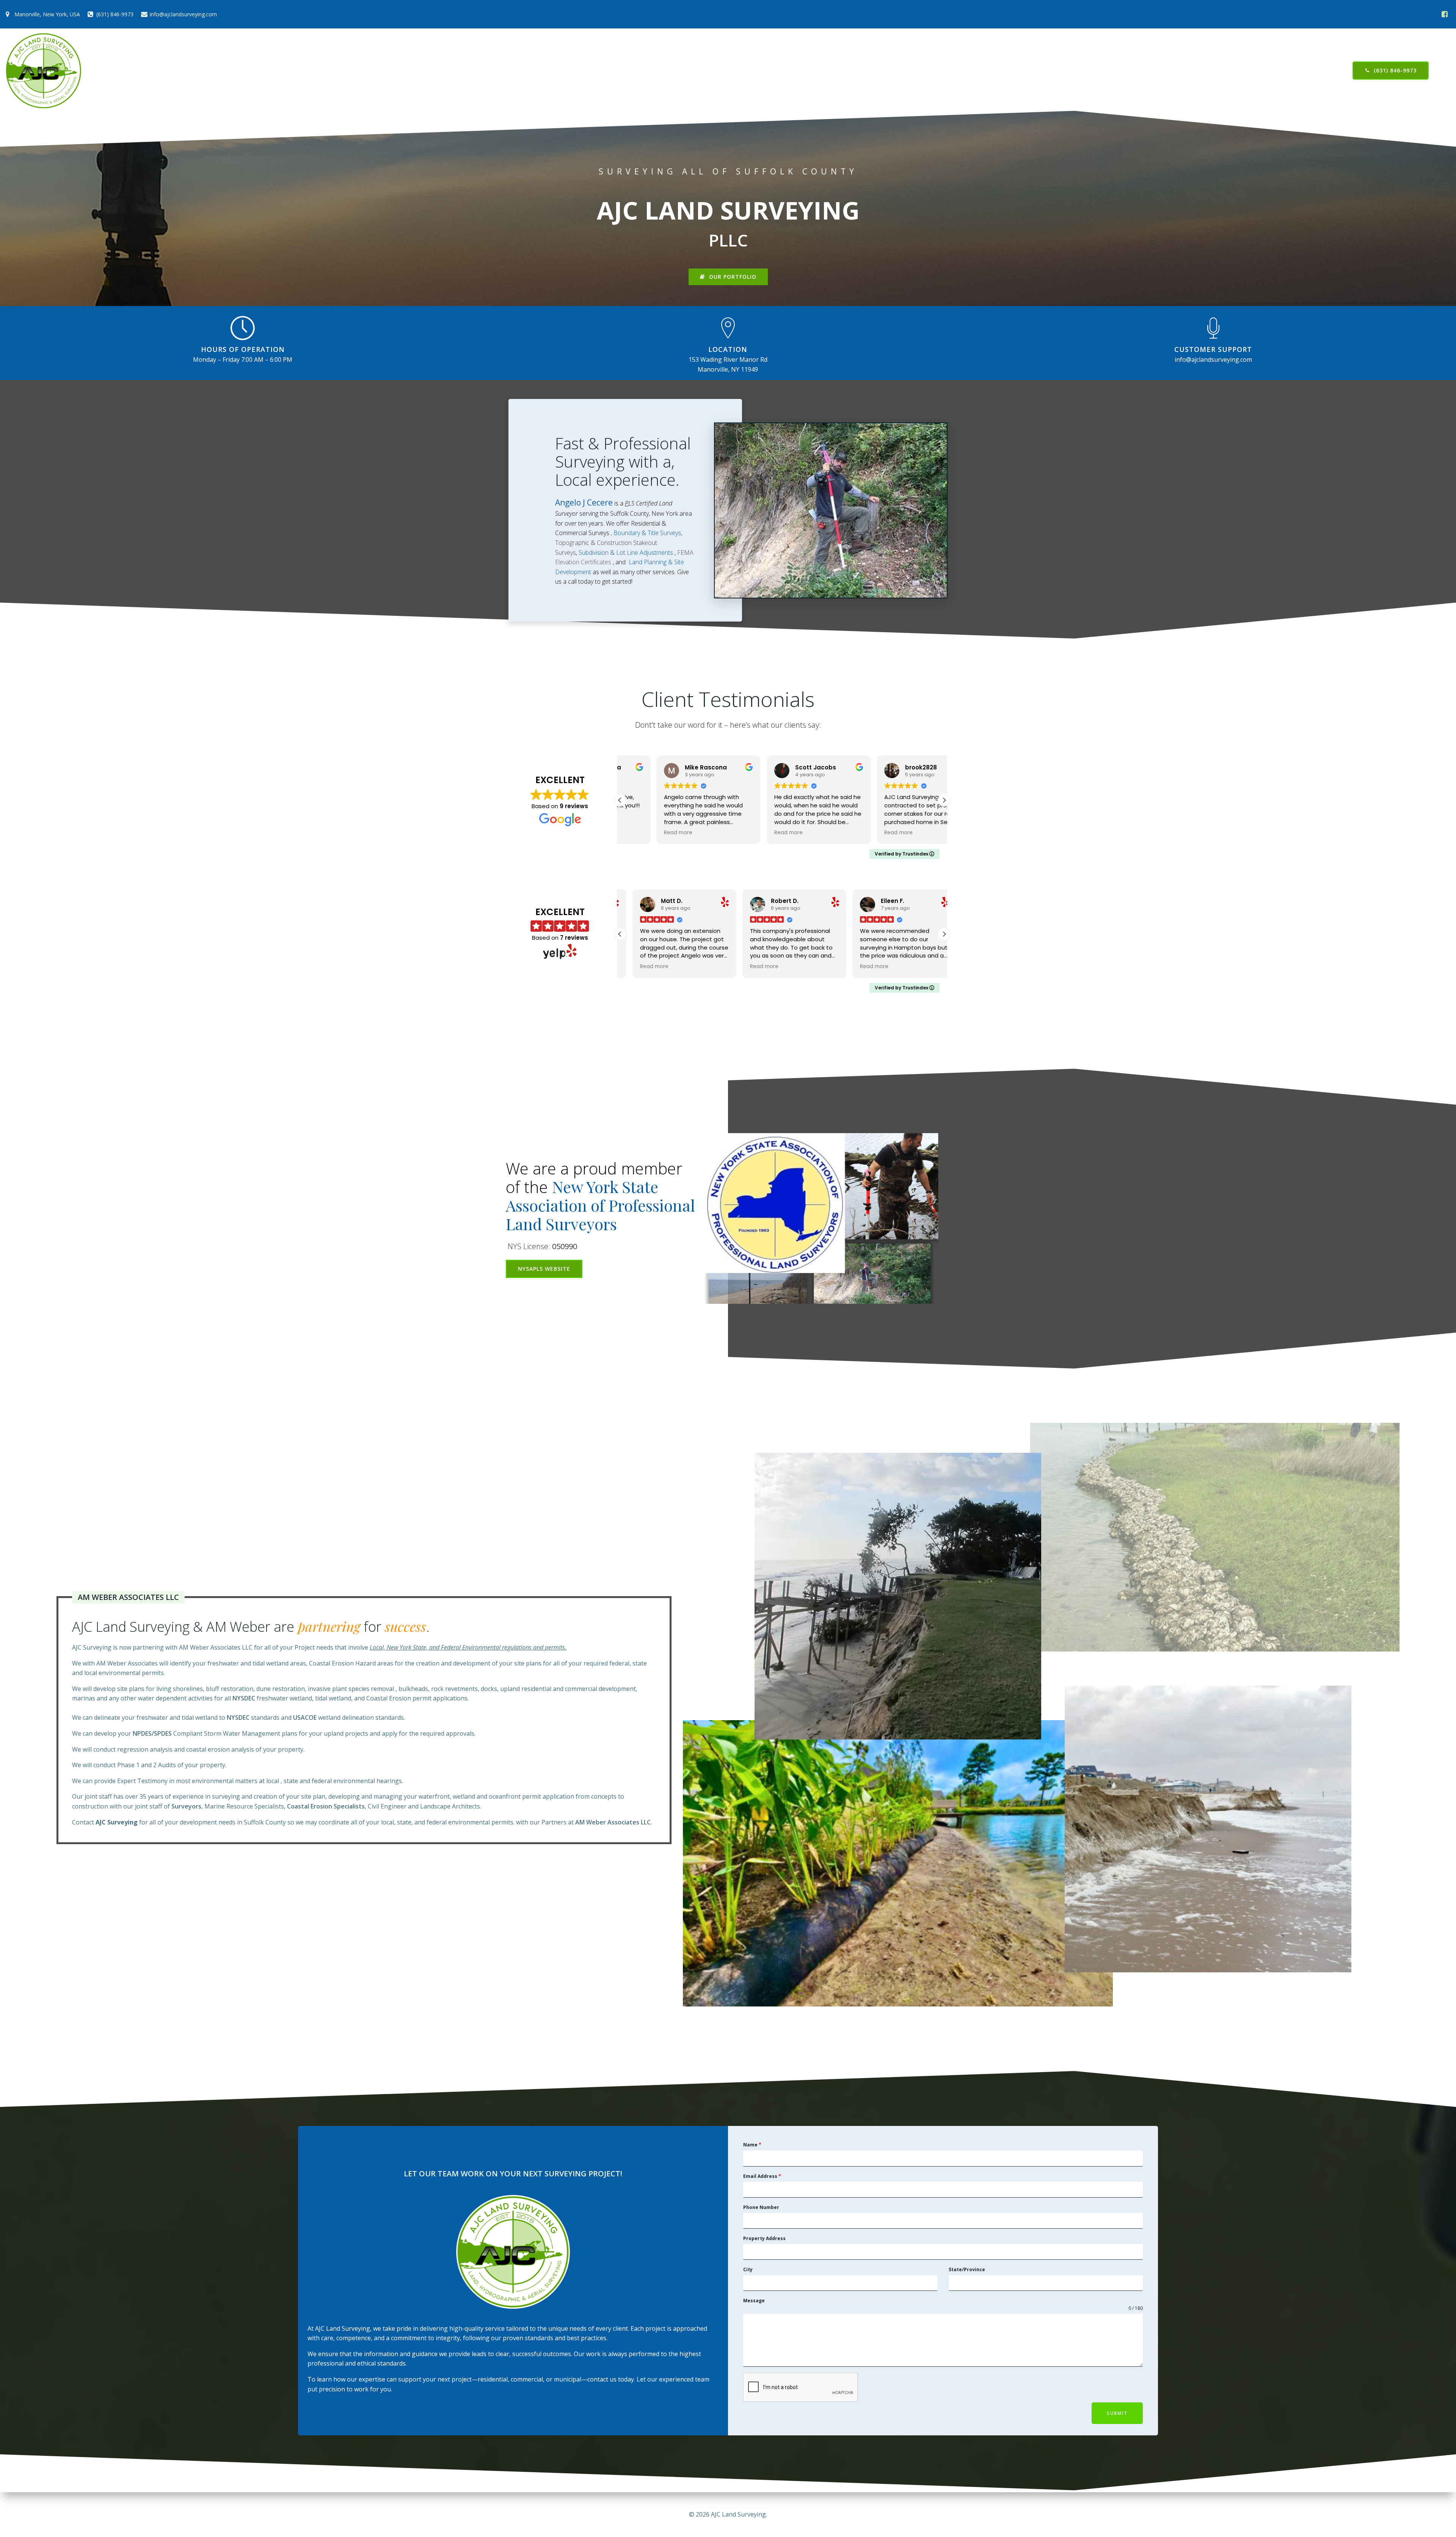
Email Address (762, 2176)
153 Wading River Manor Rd (728, 360)
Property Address (764, 2238)
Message (754, 2301)
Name (752, 2145)
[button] (944, 800)
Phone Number (761, 2207)
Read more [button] (642, 833)
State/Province (967, 2269)
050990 (565, 1246)
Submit (1117, 2413)
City (748, 2269)
